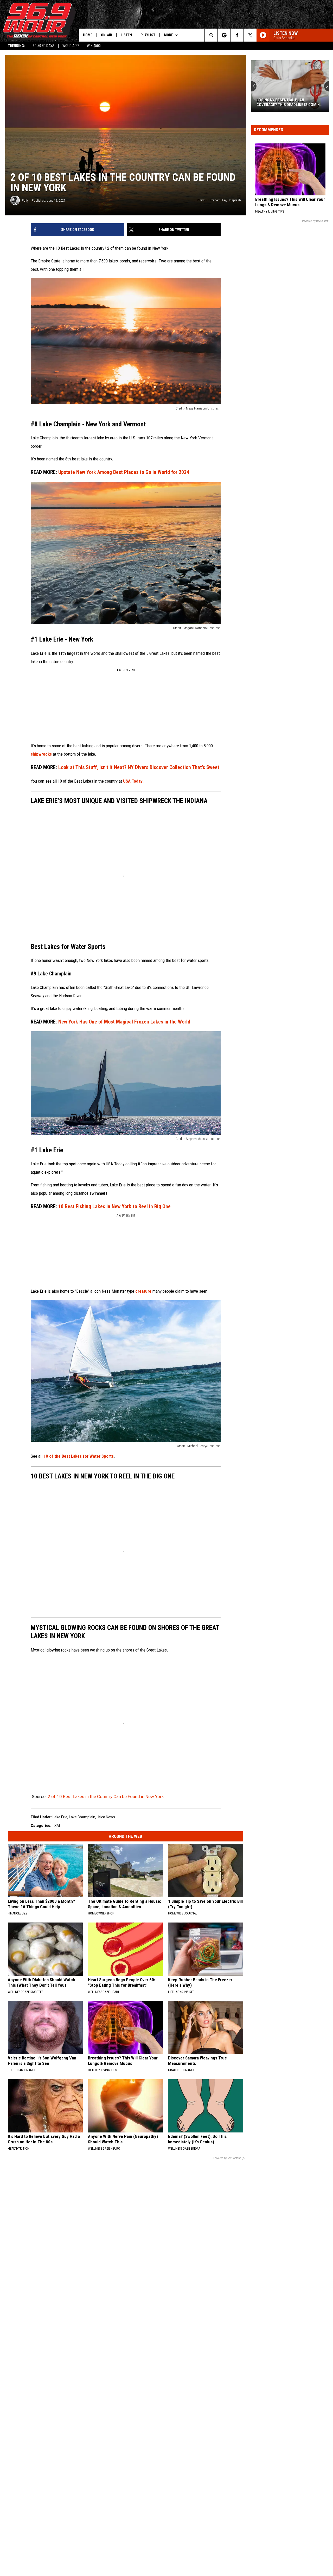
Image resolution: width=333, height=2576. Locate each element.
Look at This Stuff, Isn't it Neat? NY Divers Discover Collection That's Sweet (125, 767)
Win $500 (94, 46)
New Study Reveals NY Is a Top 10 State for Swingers (287, 102)
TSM (56, 1826)
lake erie (60, 1817)
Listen (126, 35)
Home (88, 35)
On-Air (107, 35)
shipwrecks (42, 754)
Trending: (16, 46)
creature (144, 1291)
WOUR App (71, 46)
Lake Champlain (82, 1817)
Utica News (106, 1817)
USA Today (133, 781)
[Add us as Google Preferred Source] (224, 35)
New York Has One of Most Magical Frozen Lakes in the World (110, 1022)
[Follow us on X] (250, 35)
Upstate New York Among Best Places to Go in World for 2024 (110, 472)
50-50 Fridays (44, 46)
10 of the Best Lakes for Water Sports (79, 1456)
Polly (25, 200)
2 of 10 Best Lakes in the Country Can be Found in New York (106, 1796)
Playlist (148, 35)
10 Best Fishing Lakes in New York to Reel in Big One (101, 1207)
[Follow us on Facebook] (237, 35)
